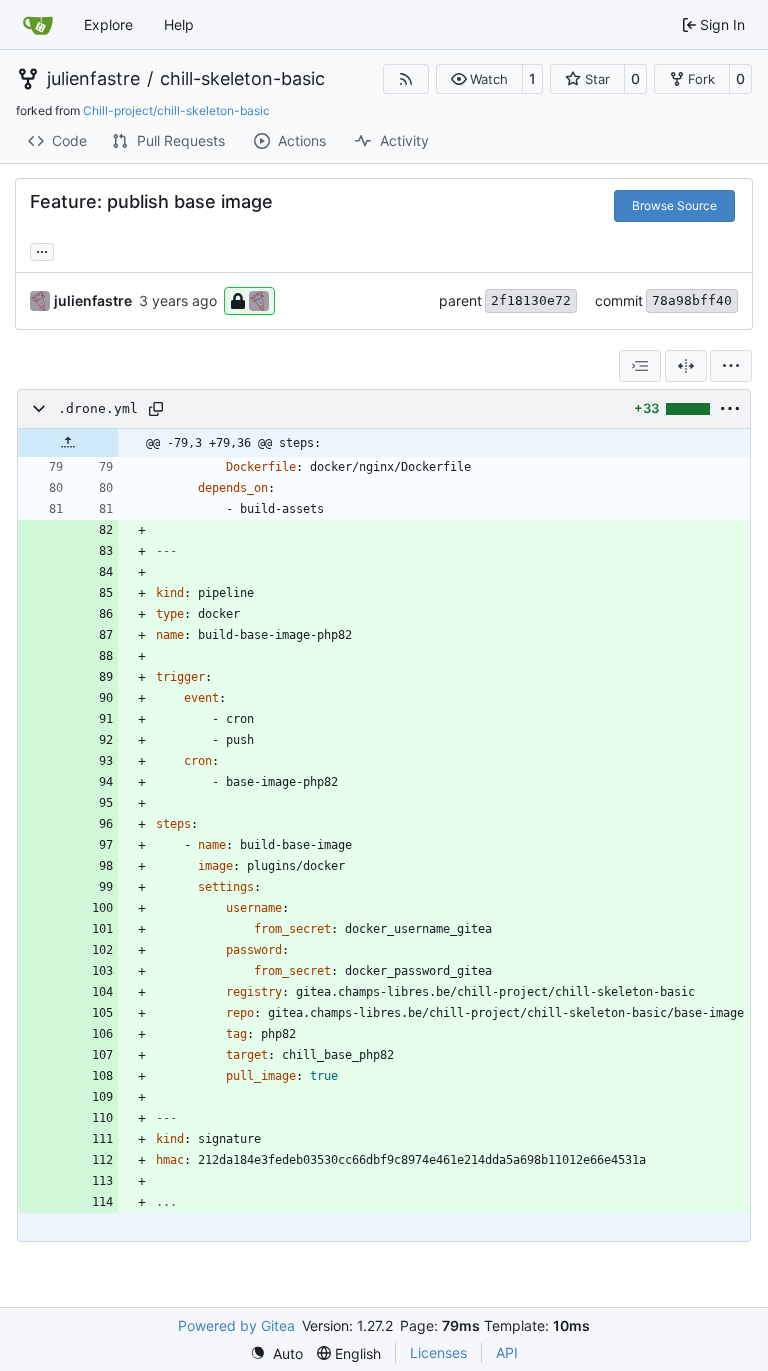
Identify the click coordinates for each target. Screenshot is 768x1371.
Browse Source (674, 205)
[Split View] (686, 366)
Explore (108, 24)
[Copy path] (156, 409)
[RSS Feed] (406, 79)
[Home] (38, 25)
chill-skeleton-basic (242, 79)
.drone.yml (98, 408)
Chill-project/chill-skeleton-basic (176, 110)
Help (179, 24)
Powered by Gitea (236, 1325)
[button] (479, 79)
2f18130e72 (531, 300)
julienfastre (93, 79)
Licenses (438, 1352)
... (42, 249)
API (507, 1352)
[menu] (731, 366)
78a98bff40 (692, 300)
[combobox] (640, 366)
